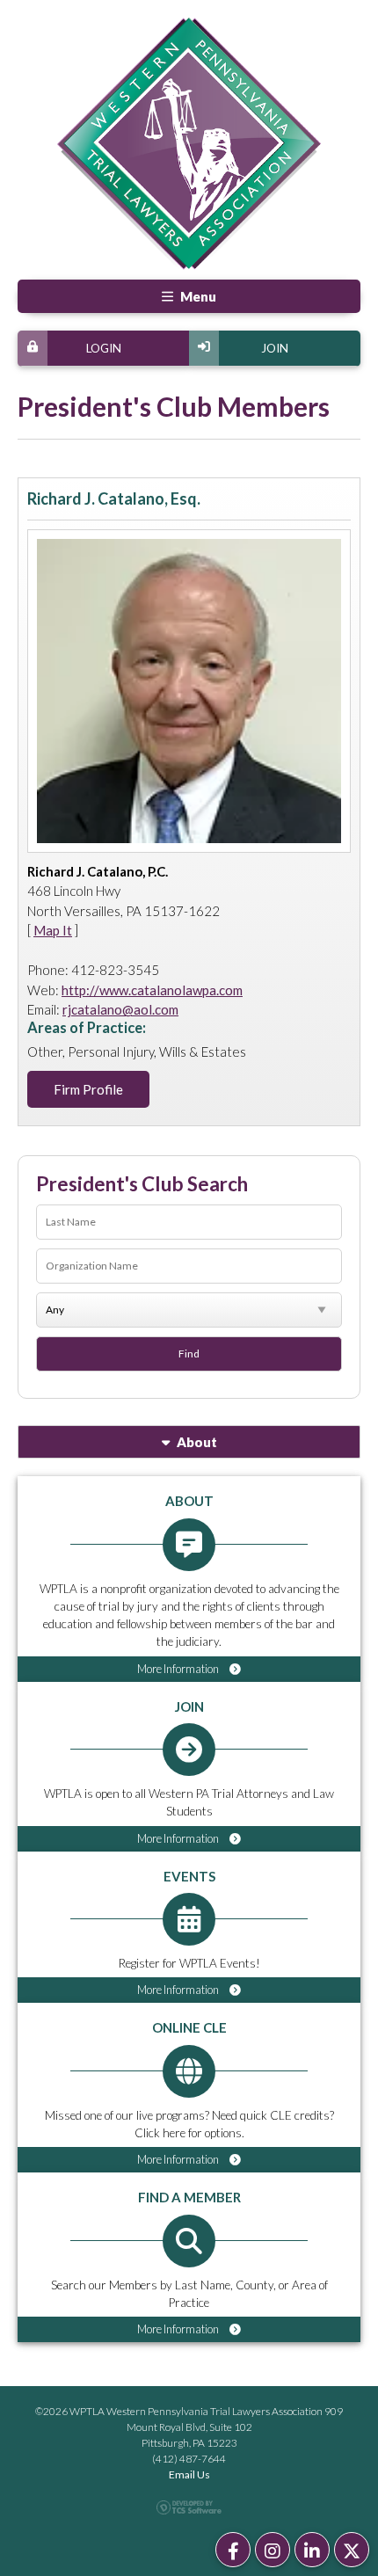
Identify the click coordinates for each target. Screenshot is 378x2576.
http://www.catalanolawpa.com (152, 990)
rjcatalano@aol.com (120, 1009)
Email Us (189, 2474)
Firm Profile (88, 1089)
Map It (53, 930)
